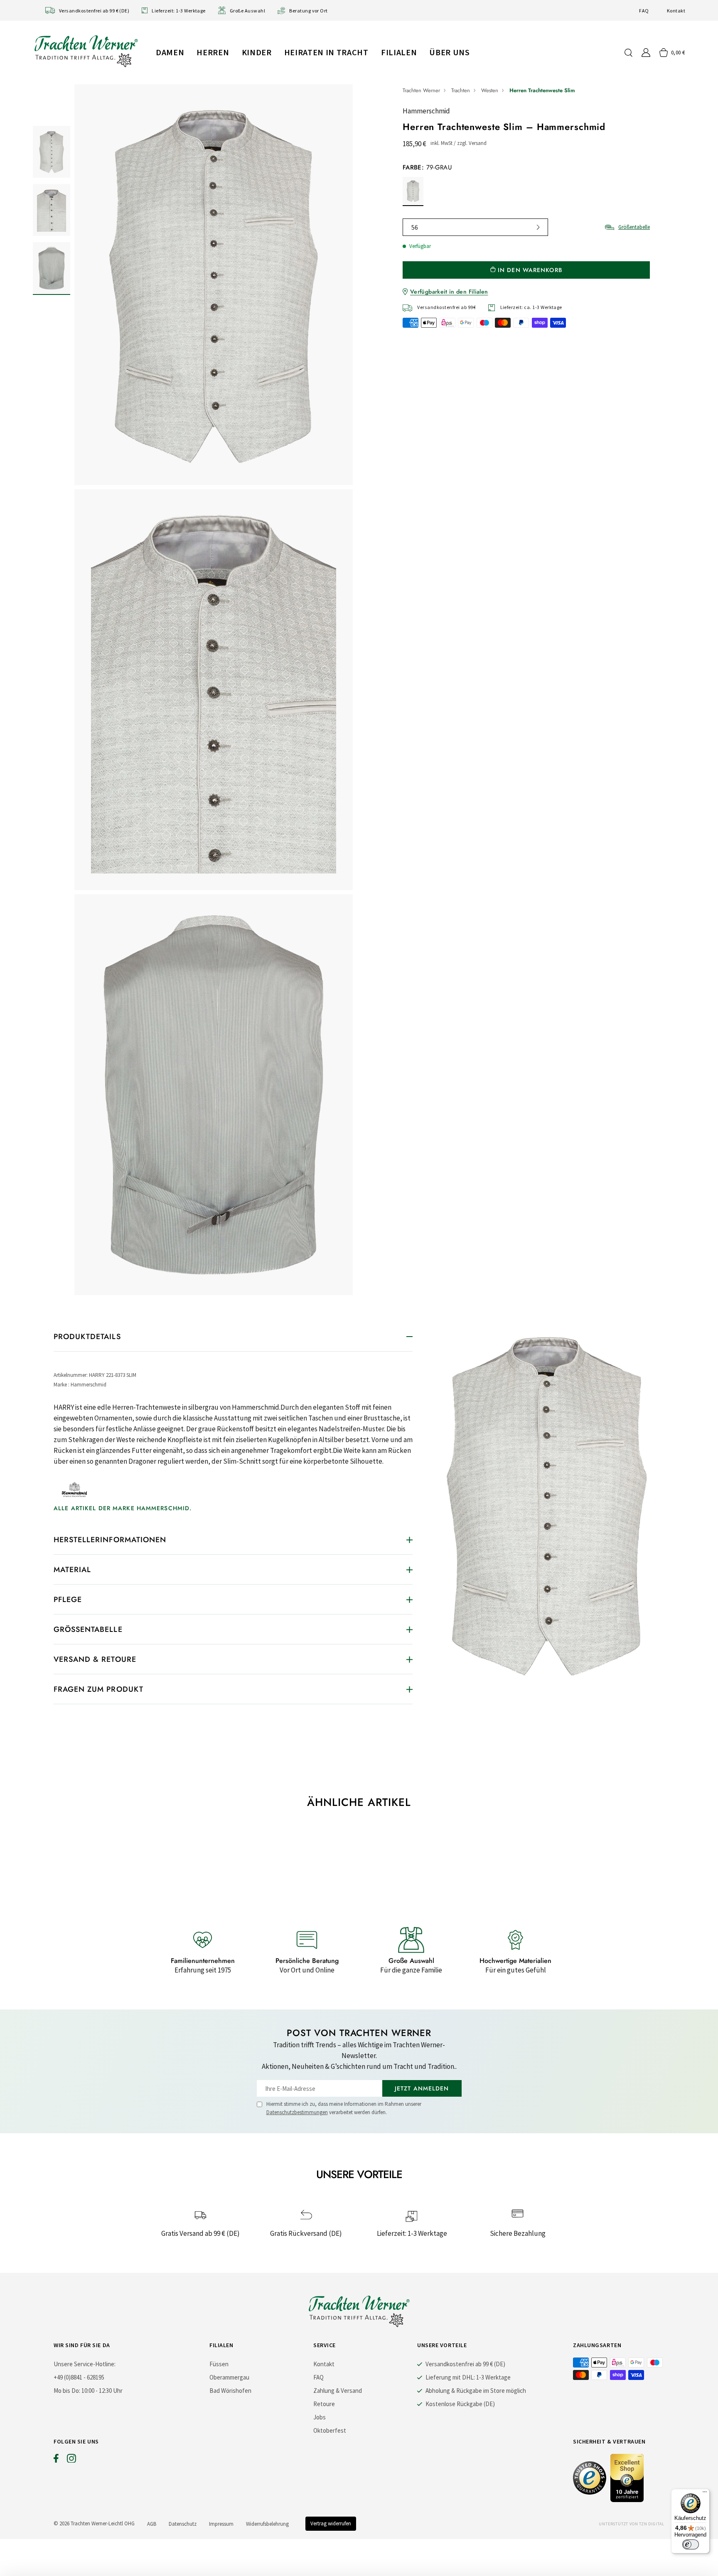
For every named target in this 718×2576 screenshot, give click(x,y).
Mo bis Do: (67, 2391)
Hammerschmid (426, 111)
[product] (214, 690)
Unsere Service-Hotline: (85, 2364)
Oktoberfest (330, 2430)
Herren (213, 52)
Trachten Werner (421, 90)
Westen (490, 90)
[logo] (86, 51)
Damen (170, 52)
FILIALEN (399, 52)
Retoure (324, 2404)
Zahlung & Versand (338, 2391)
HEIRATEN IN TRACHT (326, 52)
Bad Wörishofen (230, 2391)
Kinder (257, 52)
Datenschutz (183, 2524)
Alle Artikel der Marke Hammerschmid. (123, 1508)
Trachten (461, 90)
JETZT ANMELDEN (422, 2088)
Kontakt (676, 11)
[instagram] (71, 2460)
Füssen (219, 2364)
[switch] (691, 2544)
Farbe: (427, 167)
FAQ (644, 11)
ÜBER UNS (449, 52)
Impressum (221, 2524)
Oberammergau (229, 2377)
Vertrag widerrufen (331, 2523)
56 (415, 227)
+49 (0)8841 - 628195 (79, 2377)
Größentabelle (634, 227)
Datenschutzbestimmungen (297, 2112)
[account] (646, 53)
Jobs (320, 2417)
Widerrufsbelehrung (267, 2524)
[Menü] (705, 2494)
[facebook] (56, 2460)
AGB (152, 2524)
